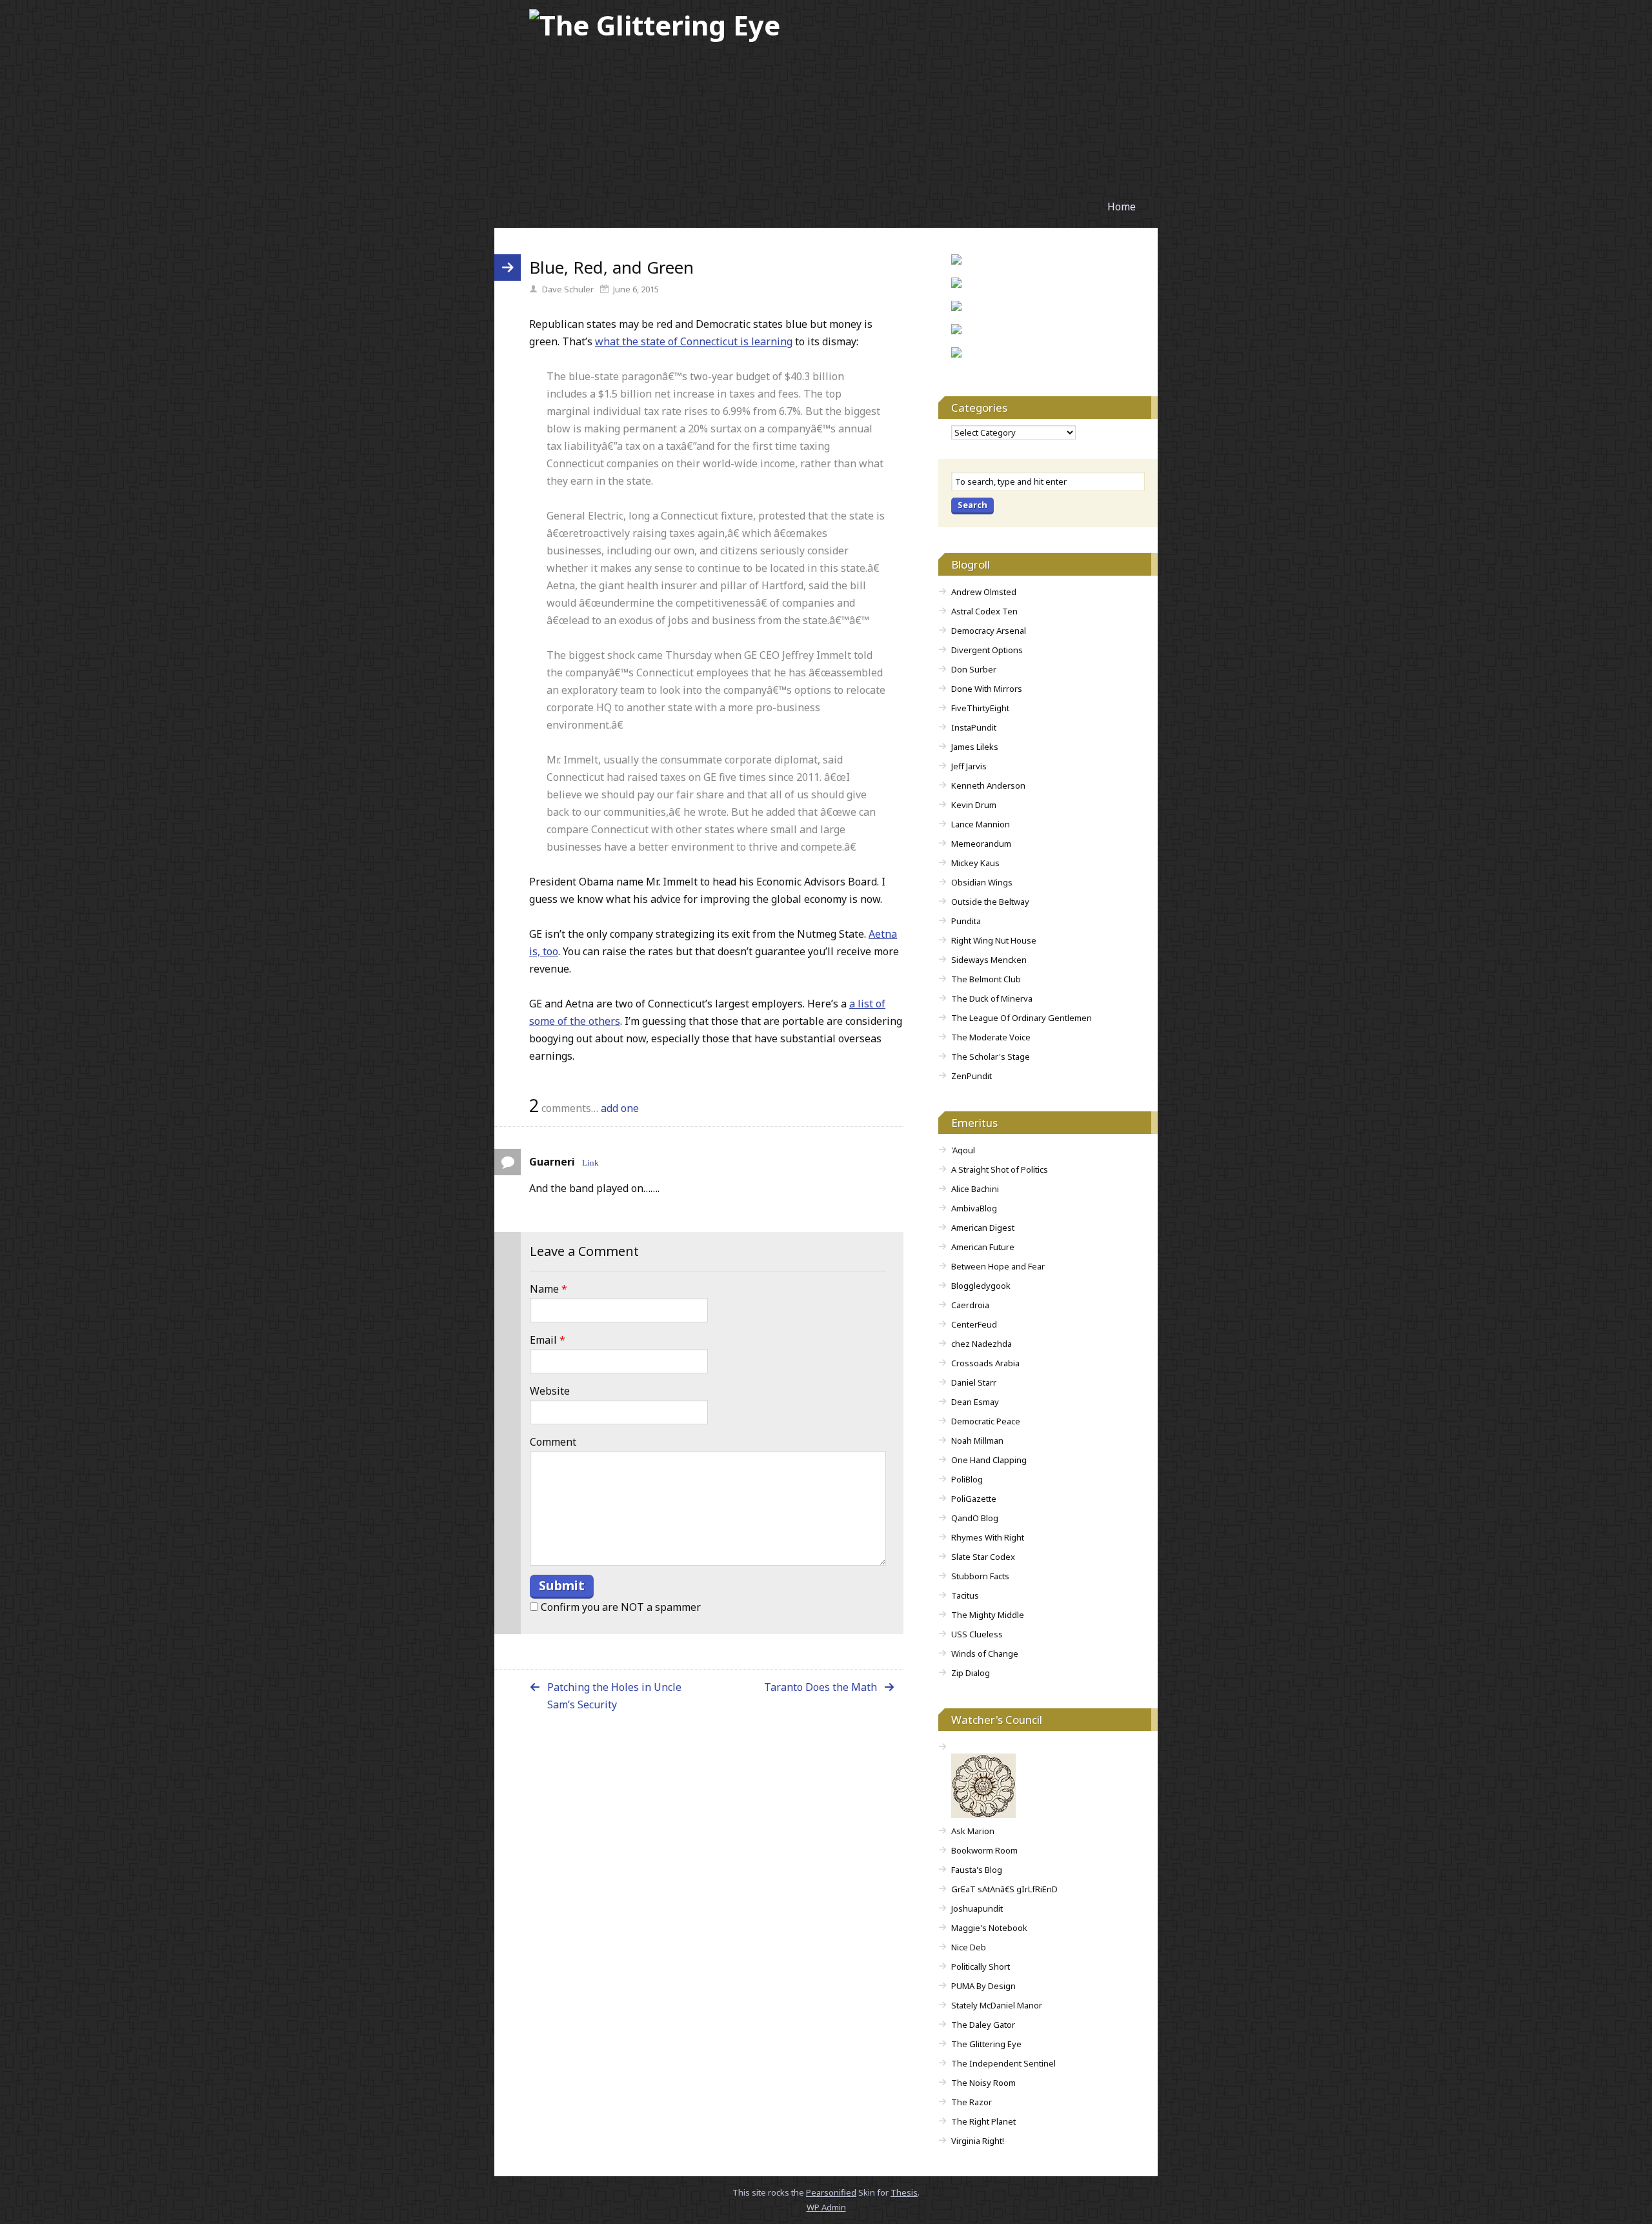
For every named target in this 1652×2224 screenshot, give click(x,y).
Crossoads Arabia (985, 1363)
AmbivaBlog (974, 1208)
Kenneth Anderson (988, 785)
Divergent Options (987, 650)
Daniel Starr (974, 1382)
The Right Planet (983, 2121)
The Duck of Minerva (992, 998)
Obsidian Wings (982, 882)
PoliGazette (974, 1499)
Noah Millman (977, 1441)
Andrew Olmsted (984, 592)
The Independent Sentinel (1003, 2063)
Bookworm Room (984, 1850)
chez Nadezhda (982, 1344)
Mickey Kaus (975, 863)
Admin (826, 2207)
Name (549, 1289)
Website (550, 1391)
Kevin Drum (974, 805)
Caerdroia (970, 1305)
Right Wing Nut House (994, 940)
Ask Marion (973, 1831)
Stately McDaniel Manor (997, 2005)
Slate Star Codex (983, 1557)
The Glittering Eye (986, 2044)
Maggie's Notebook (989, 1928)
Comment (553, 1442)
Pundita (966, 921)
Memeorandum (981, 844)
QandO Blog (975, 1518)
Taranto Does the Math (821, 1687)
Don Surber (974, 669)
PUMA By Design (983, 1986)
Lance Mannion (981, 824)
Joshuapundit (977, 1908)
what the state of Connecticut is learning (694, 341)
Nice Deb (969, 1947)
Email (548, 1340)
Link (590, 1162)
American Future (983, 1247)
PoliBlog (967, 1479)
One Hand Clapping (989, 1460)
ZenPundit (972, 1076)
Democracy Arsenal (989, 631)
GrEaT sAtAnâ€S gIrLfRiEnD (1004, 1889)
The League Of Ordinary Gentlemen (1022, 1018)
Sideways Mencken (989, 960)
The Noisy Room (983, 2083)
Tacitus (965, 1595)
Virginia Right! (978, 2141)
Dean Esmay (975, 1402)
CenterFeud (974, 1324)
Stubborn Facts (980, 1576)
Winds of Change (985, 1653)
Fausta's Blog (977, 1870)
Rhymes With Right (988, 1537)
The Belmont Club (986, 979)
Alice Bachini (975, 1189)
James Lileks (975, 747)
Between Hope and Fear (998, 1266)
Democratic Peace (986, 1421)
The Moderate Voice (991, 1037)
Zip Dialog (971, 1673)
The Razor (972, 2102)
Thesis (904, 2192)
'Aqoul (963, 1150)
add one (620, 1108)
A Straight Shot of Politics (1000, 1169)
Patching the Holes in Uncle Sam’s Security (614, 1696)
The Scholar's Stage (991, 1056)
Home (1122, 207)
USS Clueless (977, 1634)
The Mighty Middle (988, 1615)
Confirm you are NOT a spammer (619, 1607)
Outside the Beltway (990, 902)
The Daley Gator (983, 2025)
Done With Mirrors (987, 689)
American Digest (983, 1228)
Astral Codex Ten (984, 611)
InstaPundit (974, 727)
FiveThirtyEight (980, 708)
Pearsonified (831, 2192)
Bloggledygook (981, 1286)
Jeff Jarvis (969, 766)
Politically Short (981, 1966)
